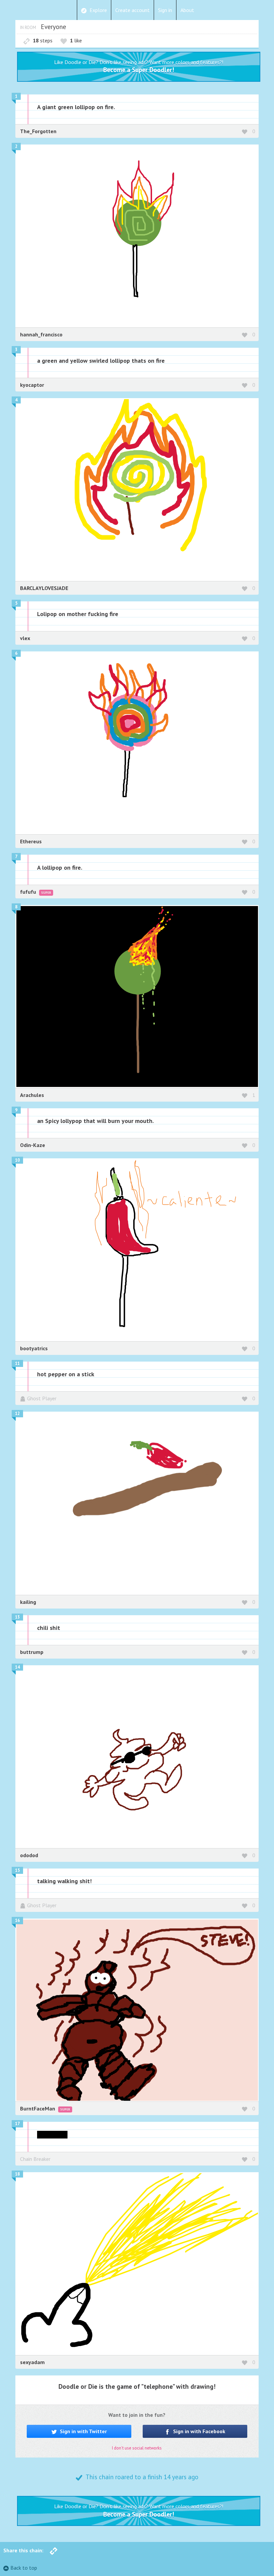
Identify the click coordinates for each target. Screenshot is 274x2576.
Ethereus (31, 841)
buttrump (32, 1652)
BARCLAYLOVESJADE (44, 588)
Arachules (32, 1095)
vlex (25, 638)
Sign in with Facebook (198, 2431)
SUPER (46, 893)
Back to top (24, 2568)
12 (17, 1413)
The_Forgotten (38, 131)
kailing (28, 1602)
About (187, 10)
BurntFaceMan (38, 2108)
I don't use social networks (137, 2448)
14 (17, 1667)
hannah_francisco (41, 334)
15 (17, 1870)
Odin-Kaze (33, 1145)
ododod (29, 1855)
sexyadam (32, 2362)
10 (17, 1160)
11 (17, 1363)
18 (17, 2174)
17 (17, 2124)
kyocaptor (32, 385)
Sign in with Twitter (83, 2431)
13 (17, 1617)
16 (17, 1920)
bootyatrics (34, 1348)
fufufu (29, 892)
